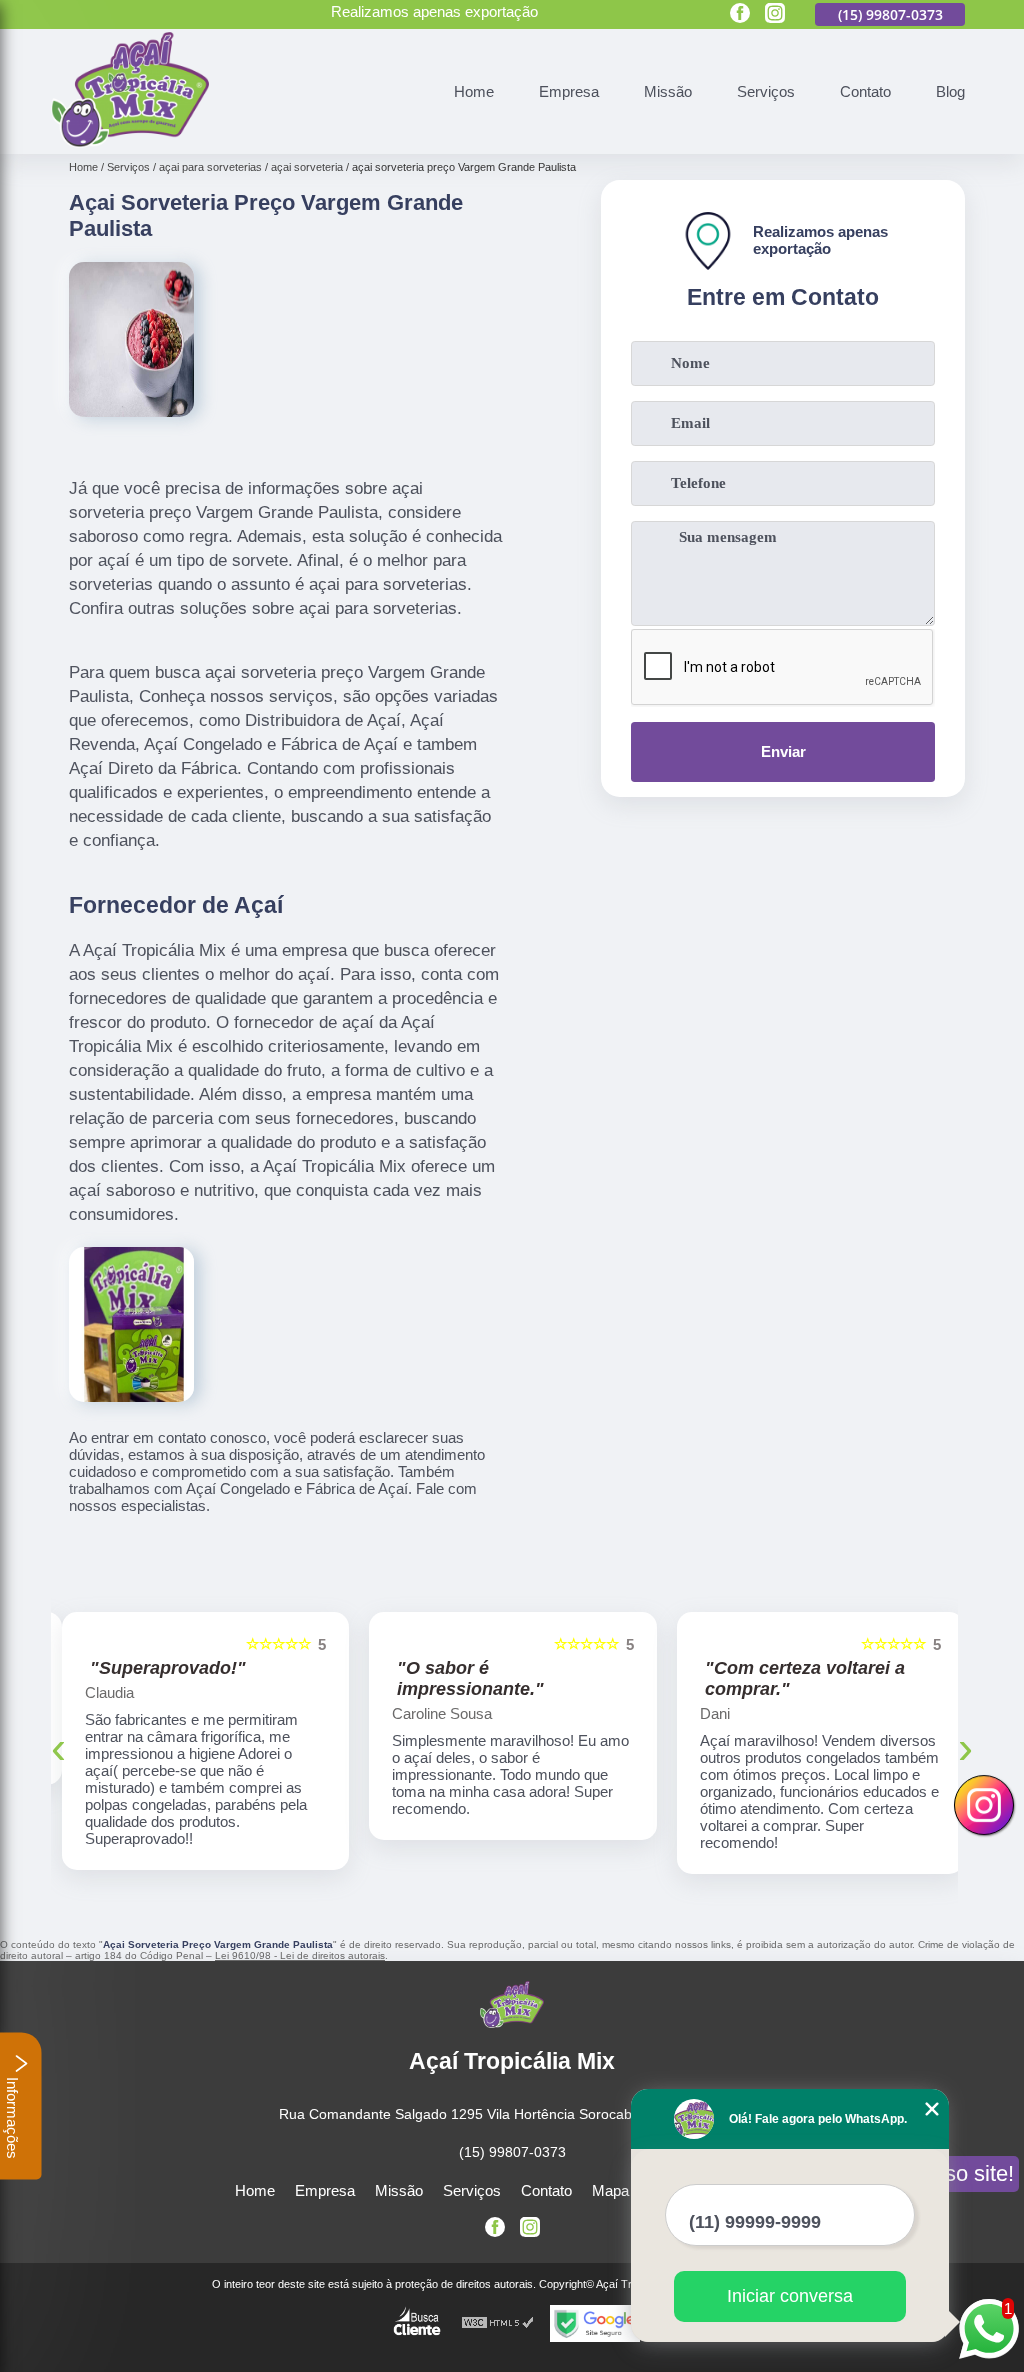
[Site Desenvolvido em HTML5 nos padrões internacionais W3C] (498, 2323)
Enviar (783, 751)
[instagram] (775, 14)
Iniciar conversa (790, 2296)
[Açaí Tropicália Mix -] (130, 142)
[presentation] (58, 1748)
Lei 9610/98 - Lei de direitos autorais (300, 1955)
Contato (865, 91)
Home (474, 91)
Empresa (569, 91)
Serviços (766, 91)
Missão (668, 91)
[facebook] (740, 14)
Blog (950, 91)
